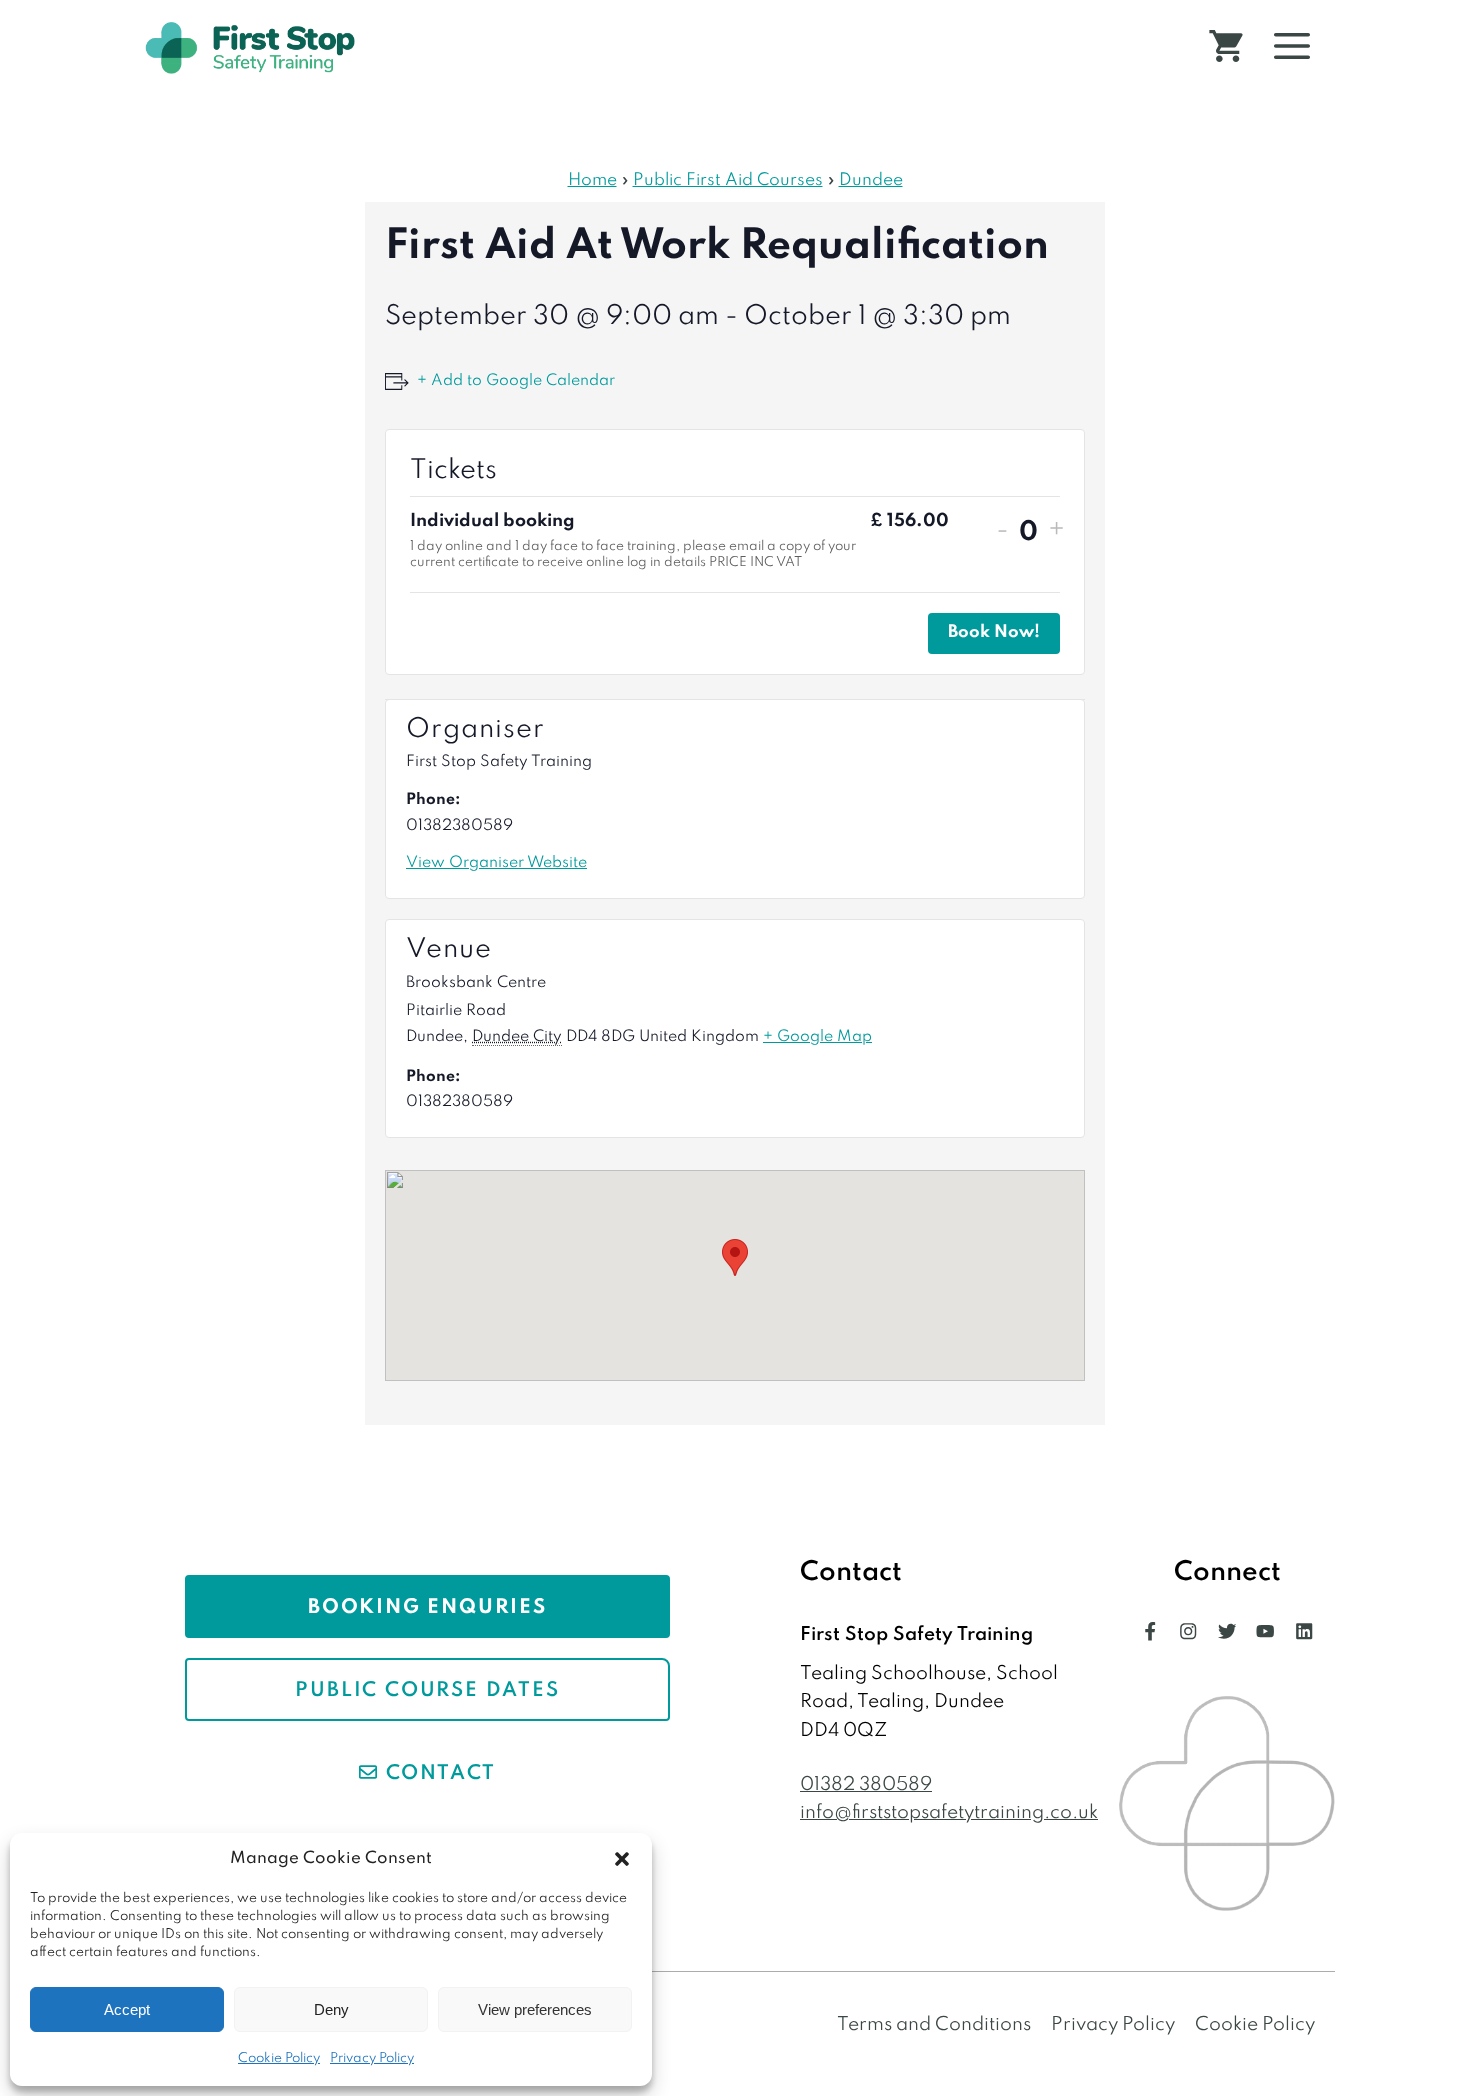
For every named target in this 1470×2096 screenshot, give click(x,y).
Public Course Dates (427, 1691)
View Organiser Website (496, 863)
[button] (622, 1859)
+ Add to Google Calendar (516, 381)
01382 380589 (866, 1784)
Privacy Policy (372, 2058)
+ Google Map (817, 1037)
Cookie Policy (279, 2058)
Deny (331, 2009)
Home (592, 180)
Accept (127, 2009)
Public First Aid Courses (728, 180)
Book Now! (994, 632)
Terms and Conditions (934, 2024)
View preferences (535, 2009)
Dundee (871, 180)
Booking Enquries (427, 1608)
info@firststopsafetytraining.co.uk (949, 1812)
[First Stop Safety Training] (250, 47)
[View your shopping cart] (1226, 48)
